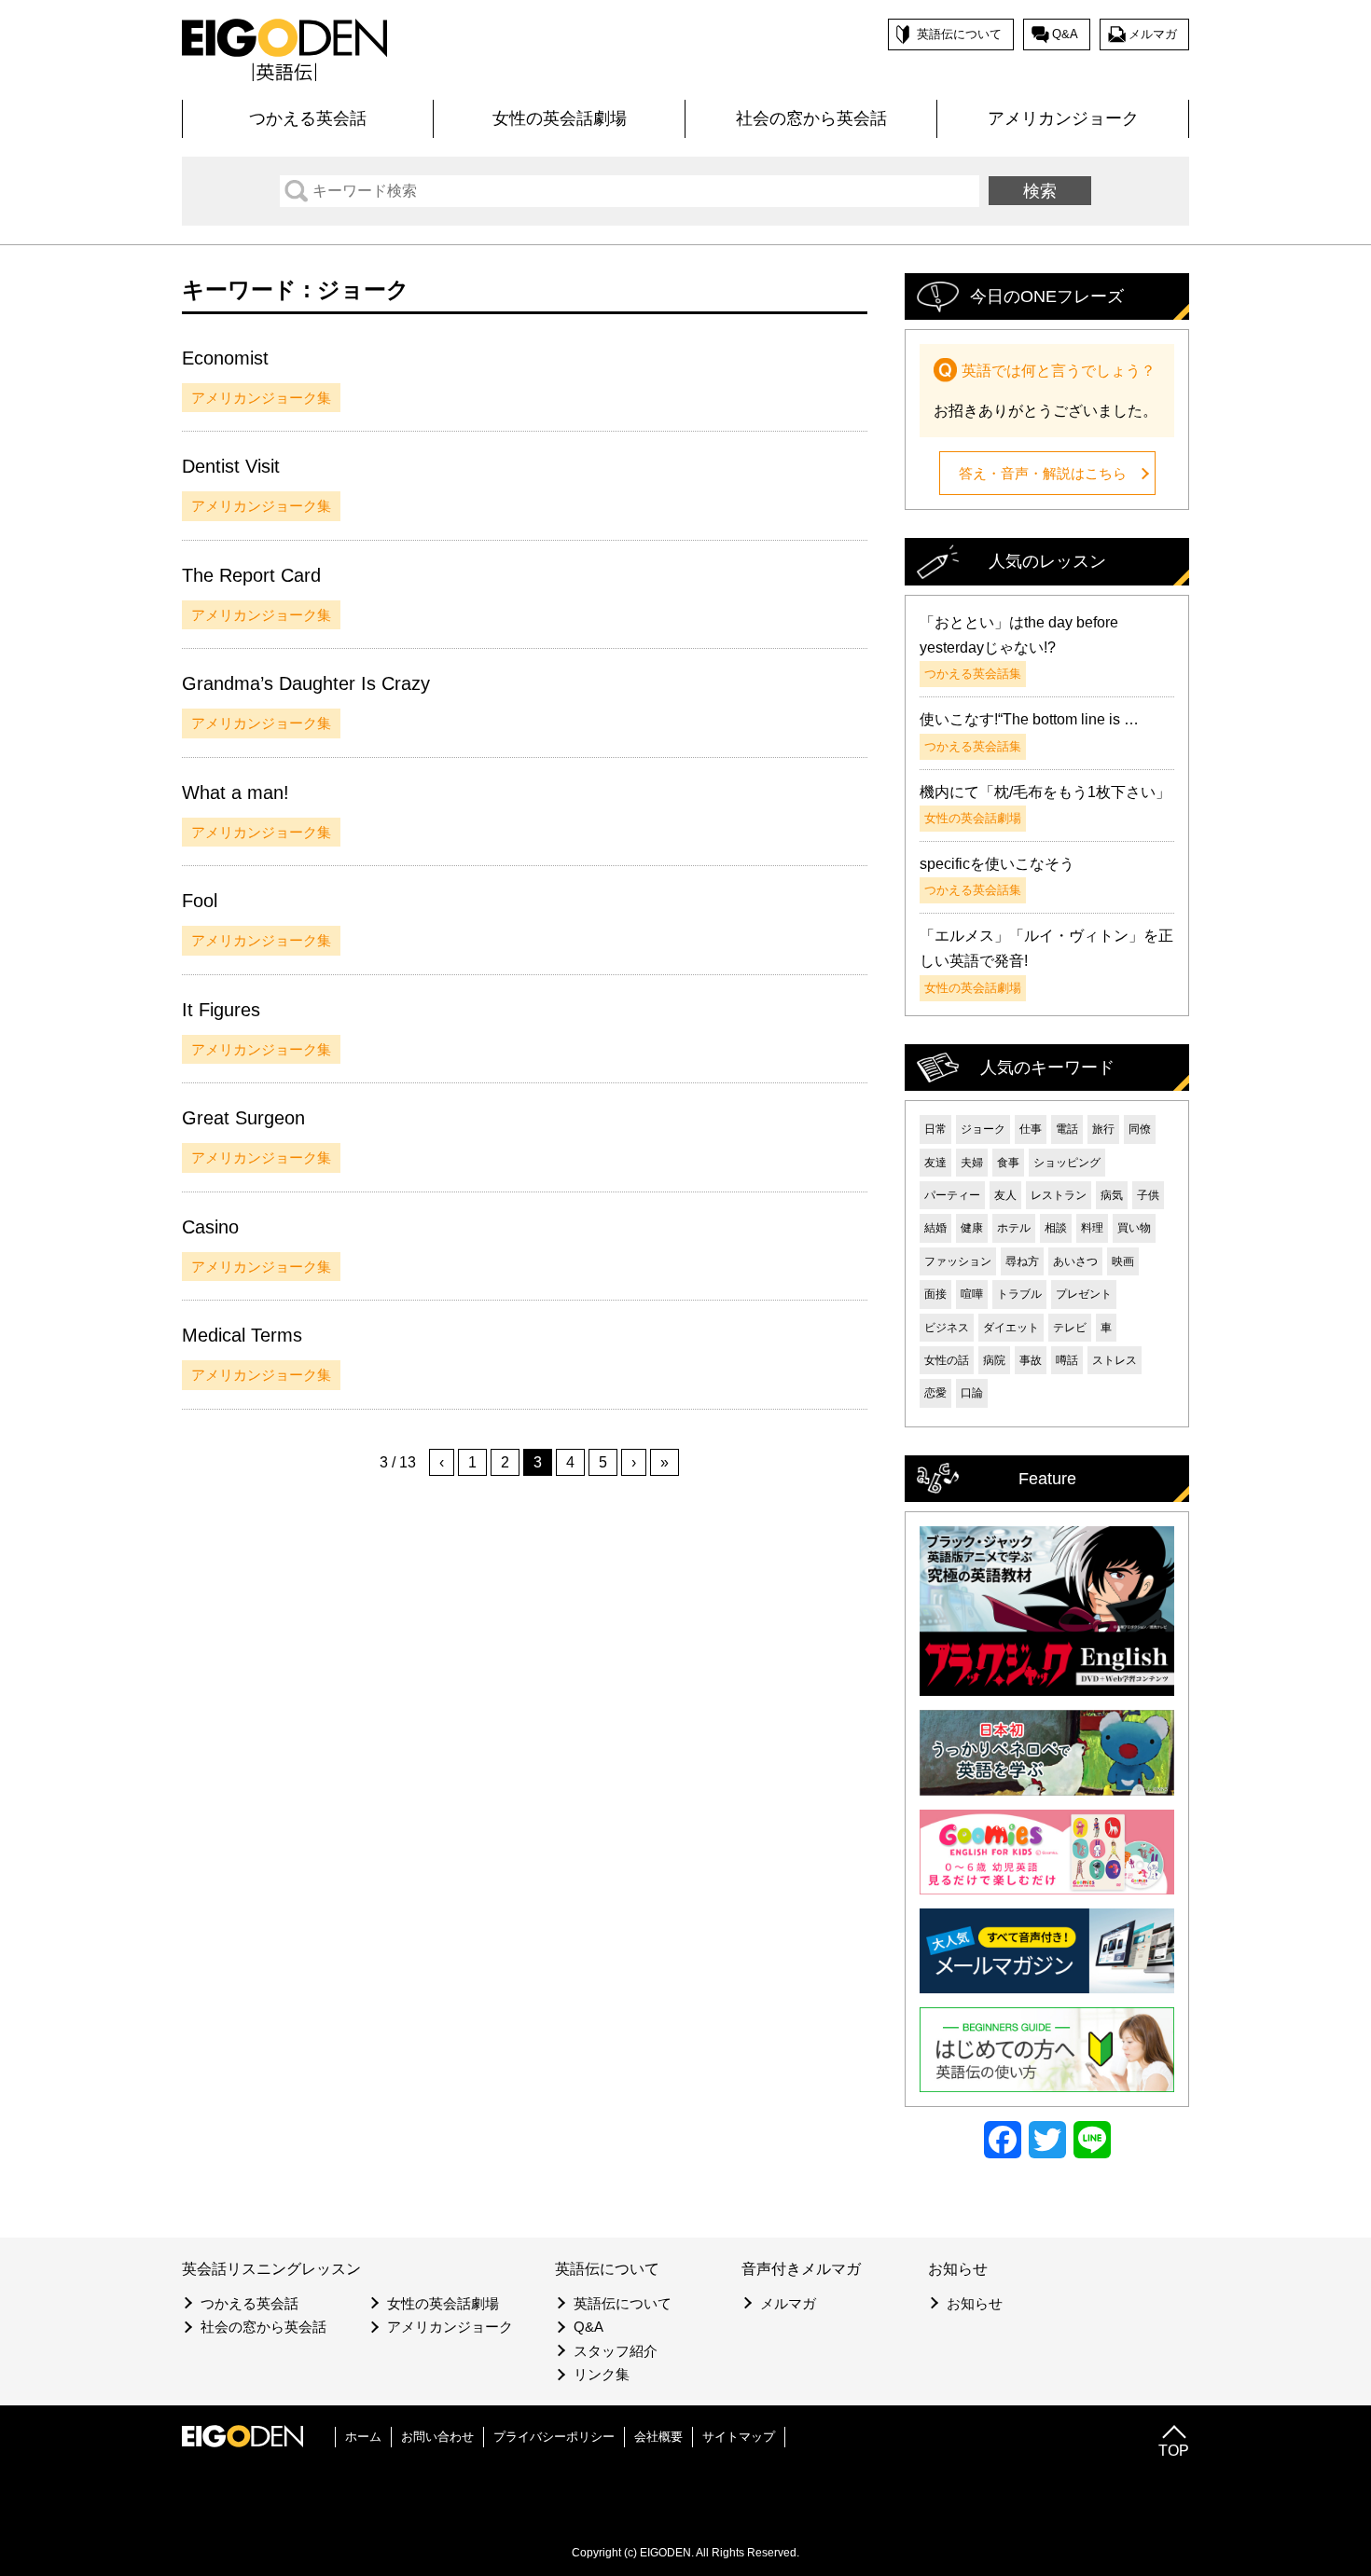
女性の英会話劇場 (560, 118)
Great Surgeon (243, 1118)
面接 (935, 1294)
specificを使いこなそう (997, 864)
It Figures (221, 1010)
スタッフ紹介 (616, 2351)
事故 (1031, 1360)
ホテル (1014, 1228)
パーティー (952, 1195)
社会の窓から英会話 (811, 118)
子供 (1148, 1195)
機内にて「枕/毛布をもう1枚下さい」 (1045, 792)
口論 (972, 1393)
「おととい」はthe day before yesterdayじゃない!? (1019, 635)
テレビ (1070, 1328)
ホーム (363, 2437)
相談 (1056, 1228)
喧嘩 (972, 1294)
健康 (972, 1228)
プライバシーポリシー (554, 2437)
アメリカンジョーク (1063, 118)
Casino (210, 1227)
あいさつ (1075, 1261)
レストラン (1059, 1195)
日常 (935, 1129)
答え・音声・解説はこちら (1043, 473)
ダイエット (1011, 1328)
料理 (1092, 1228)
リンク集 (602, 2374)
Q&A (1065, 34)
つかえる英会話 (308, 118)
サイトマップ (739, 2437)
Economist (225, 358)
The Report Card (251, 575)
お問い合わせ (437, 2437)
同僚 (1140, 1129)
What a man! (235, 792)
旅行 (1103, 1129)
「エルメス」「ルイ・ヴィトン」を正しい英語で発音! (1046, 948)
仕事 (1031, 1129)
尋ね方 (1022, 1261)
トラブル (1019, 1294)
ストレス (1115, 1360)
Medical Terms (242, 1335)
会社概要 (658, 2437)
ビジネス (947, 1328)
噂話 (1067, 1360)
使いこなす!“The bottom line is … (1029, 719)
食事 (1008, 1163)
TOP (1174, 2451)
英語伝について (959, 34)
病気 (1112, 1195)
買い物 (1134, 1228)
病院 (994, 1360)
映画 (1123, 1261)
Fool (200, 901)
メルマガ (1153, 34)
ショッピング (1067, 1163)
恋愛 (935, 1393)
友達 (935, 1163)
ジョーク (983, 1129)
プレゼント (1084, 1294)
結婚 (935, 1228)
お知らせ (975, 2303)
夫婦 (972, 1163)
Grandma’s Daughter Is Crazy (306, 683)
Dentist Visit (231, 466)
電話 (1067, 1129)
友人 (1005, 1195)
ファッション (958, 1261)
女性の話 (947, 1360)
